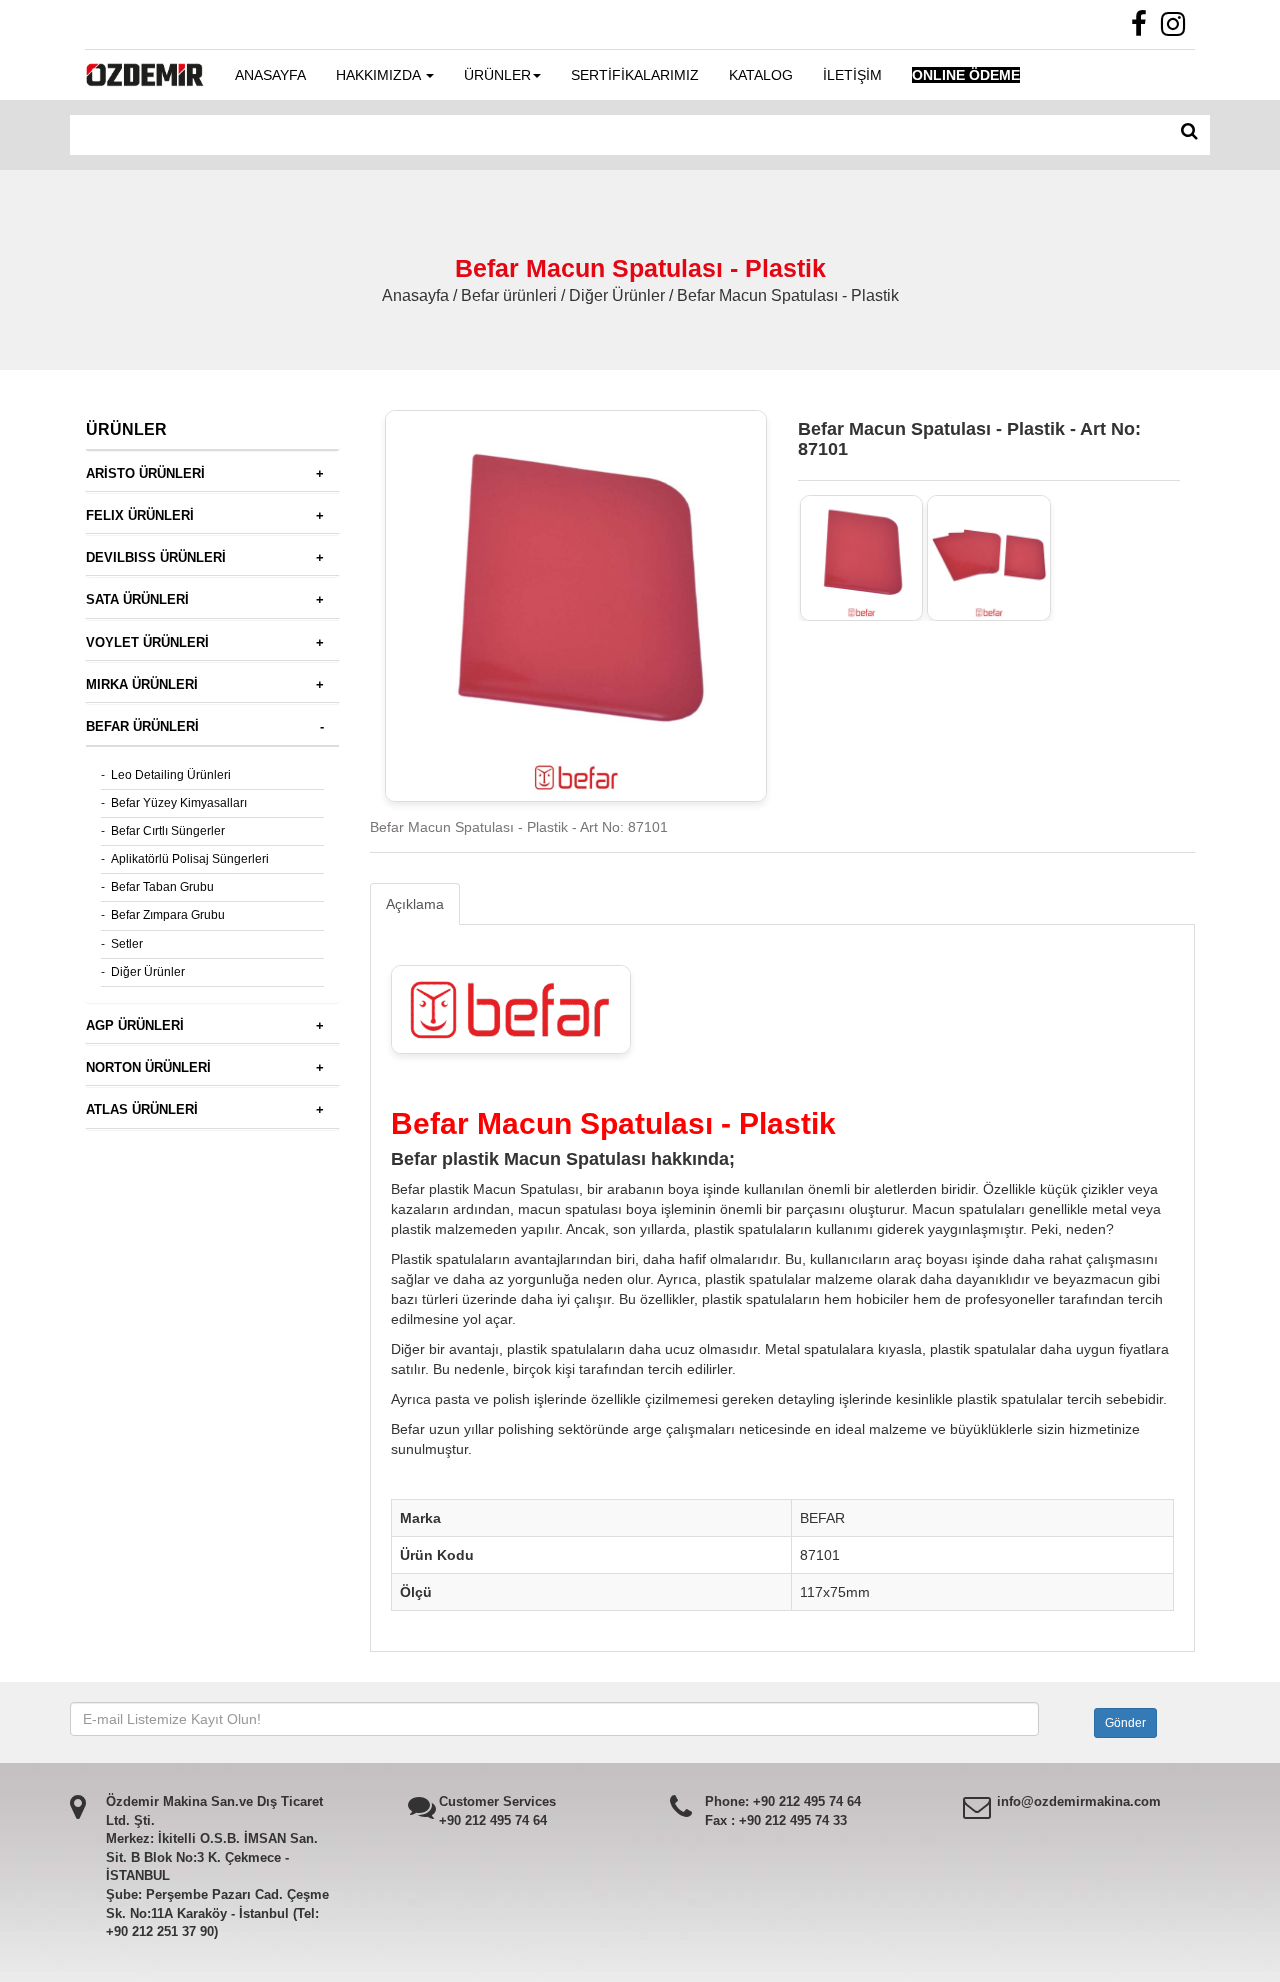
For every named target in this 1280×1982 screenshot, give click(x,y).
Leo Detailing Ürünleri (171, 775)
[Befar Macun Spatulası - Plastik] (862, 558)
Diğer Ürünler (148, 972)
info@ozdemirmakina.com (1079, 1801)
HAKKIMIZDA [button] (380, 75)
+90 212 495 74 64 (493, 1820)
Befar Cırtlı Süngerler (168, 831)
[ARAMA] (1189, 132)
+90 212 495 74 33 (793, 1820)
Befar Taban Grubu (162, 887)
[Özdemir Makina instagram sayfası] (1178, 29)
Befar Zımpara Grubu (168, 915)
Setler (127, 944)
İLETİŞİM (852, 75)
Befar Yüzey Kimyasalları (179, 803)
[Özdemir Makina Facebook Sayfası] (1144, 29)
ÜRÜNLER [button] (497, 75)
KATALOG (761, 75)
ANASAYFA (270, 75)
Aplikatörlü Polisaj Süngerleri (190, 859)
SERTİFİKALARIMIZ (635, 75)
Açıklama (415, 904)
